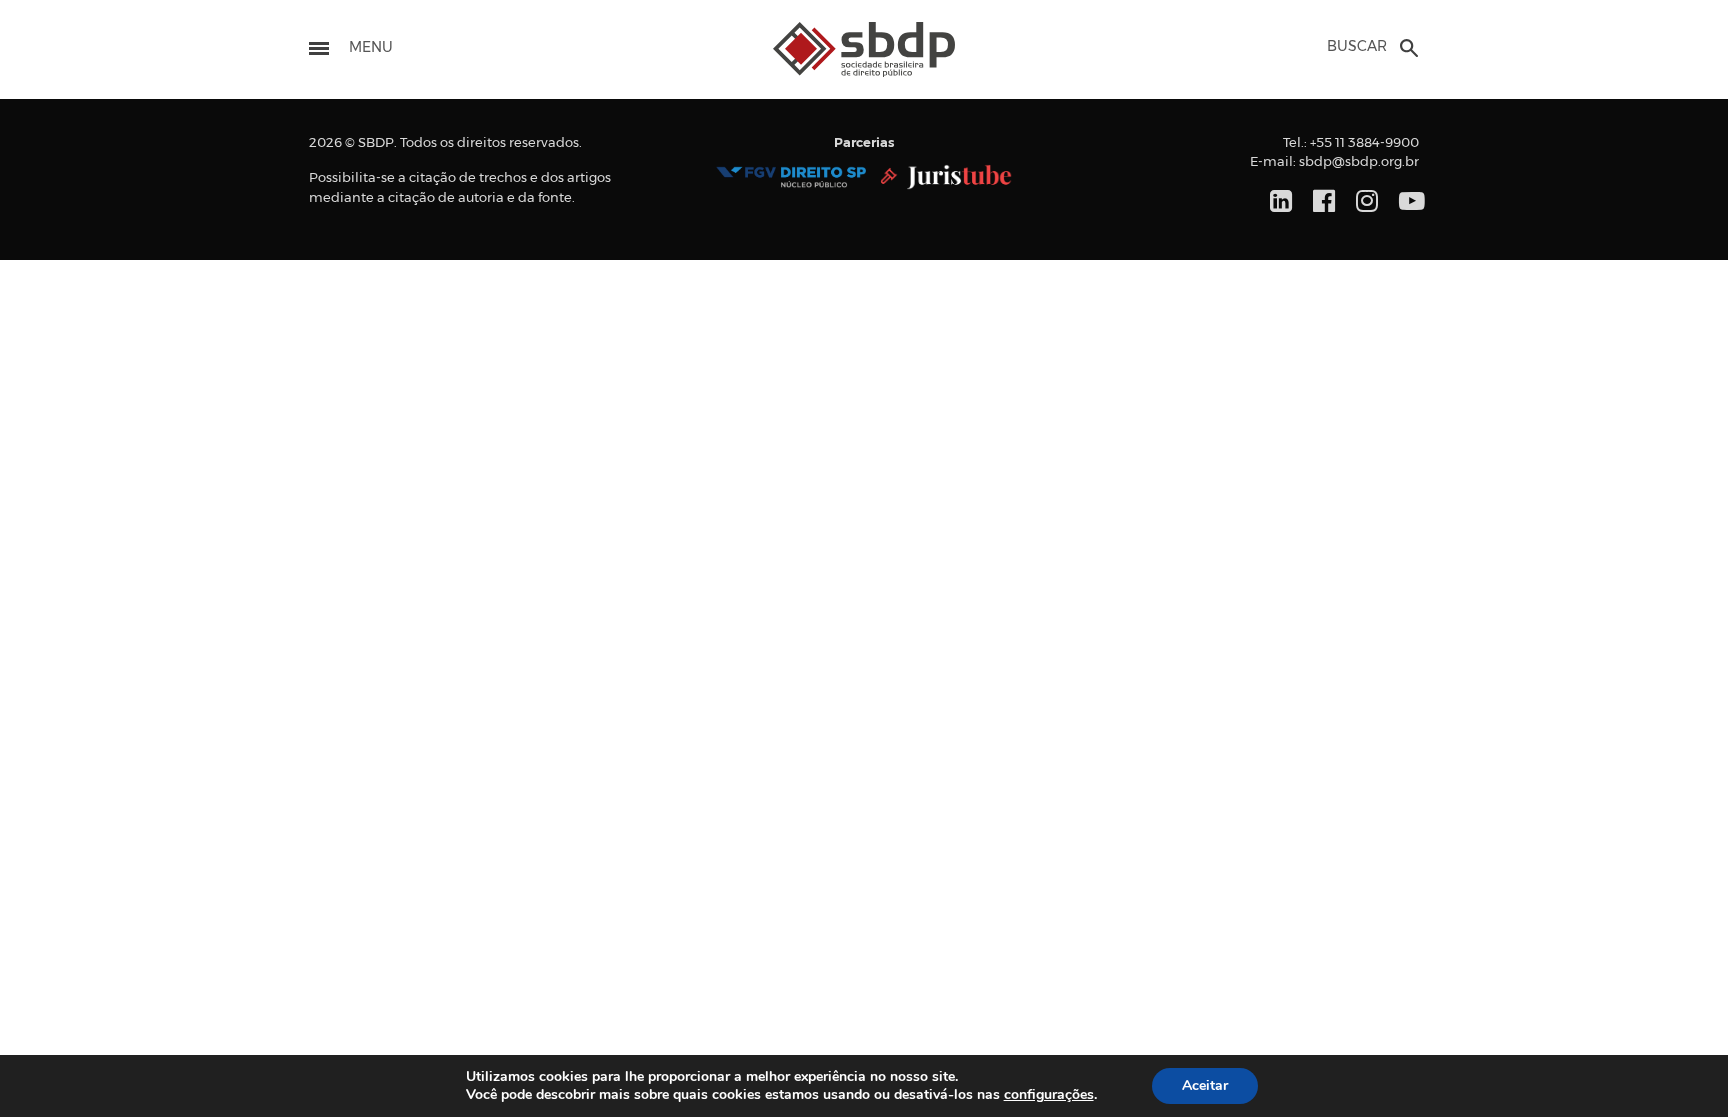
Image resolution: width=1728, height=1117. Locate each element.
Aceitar (1205, 1085)
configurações (1049, 1095)
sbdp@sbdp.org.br (1359, 162)
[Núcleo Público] (791, 177)
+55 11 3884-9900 (1364, 143)
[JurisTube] (946, 177)
